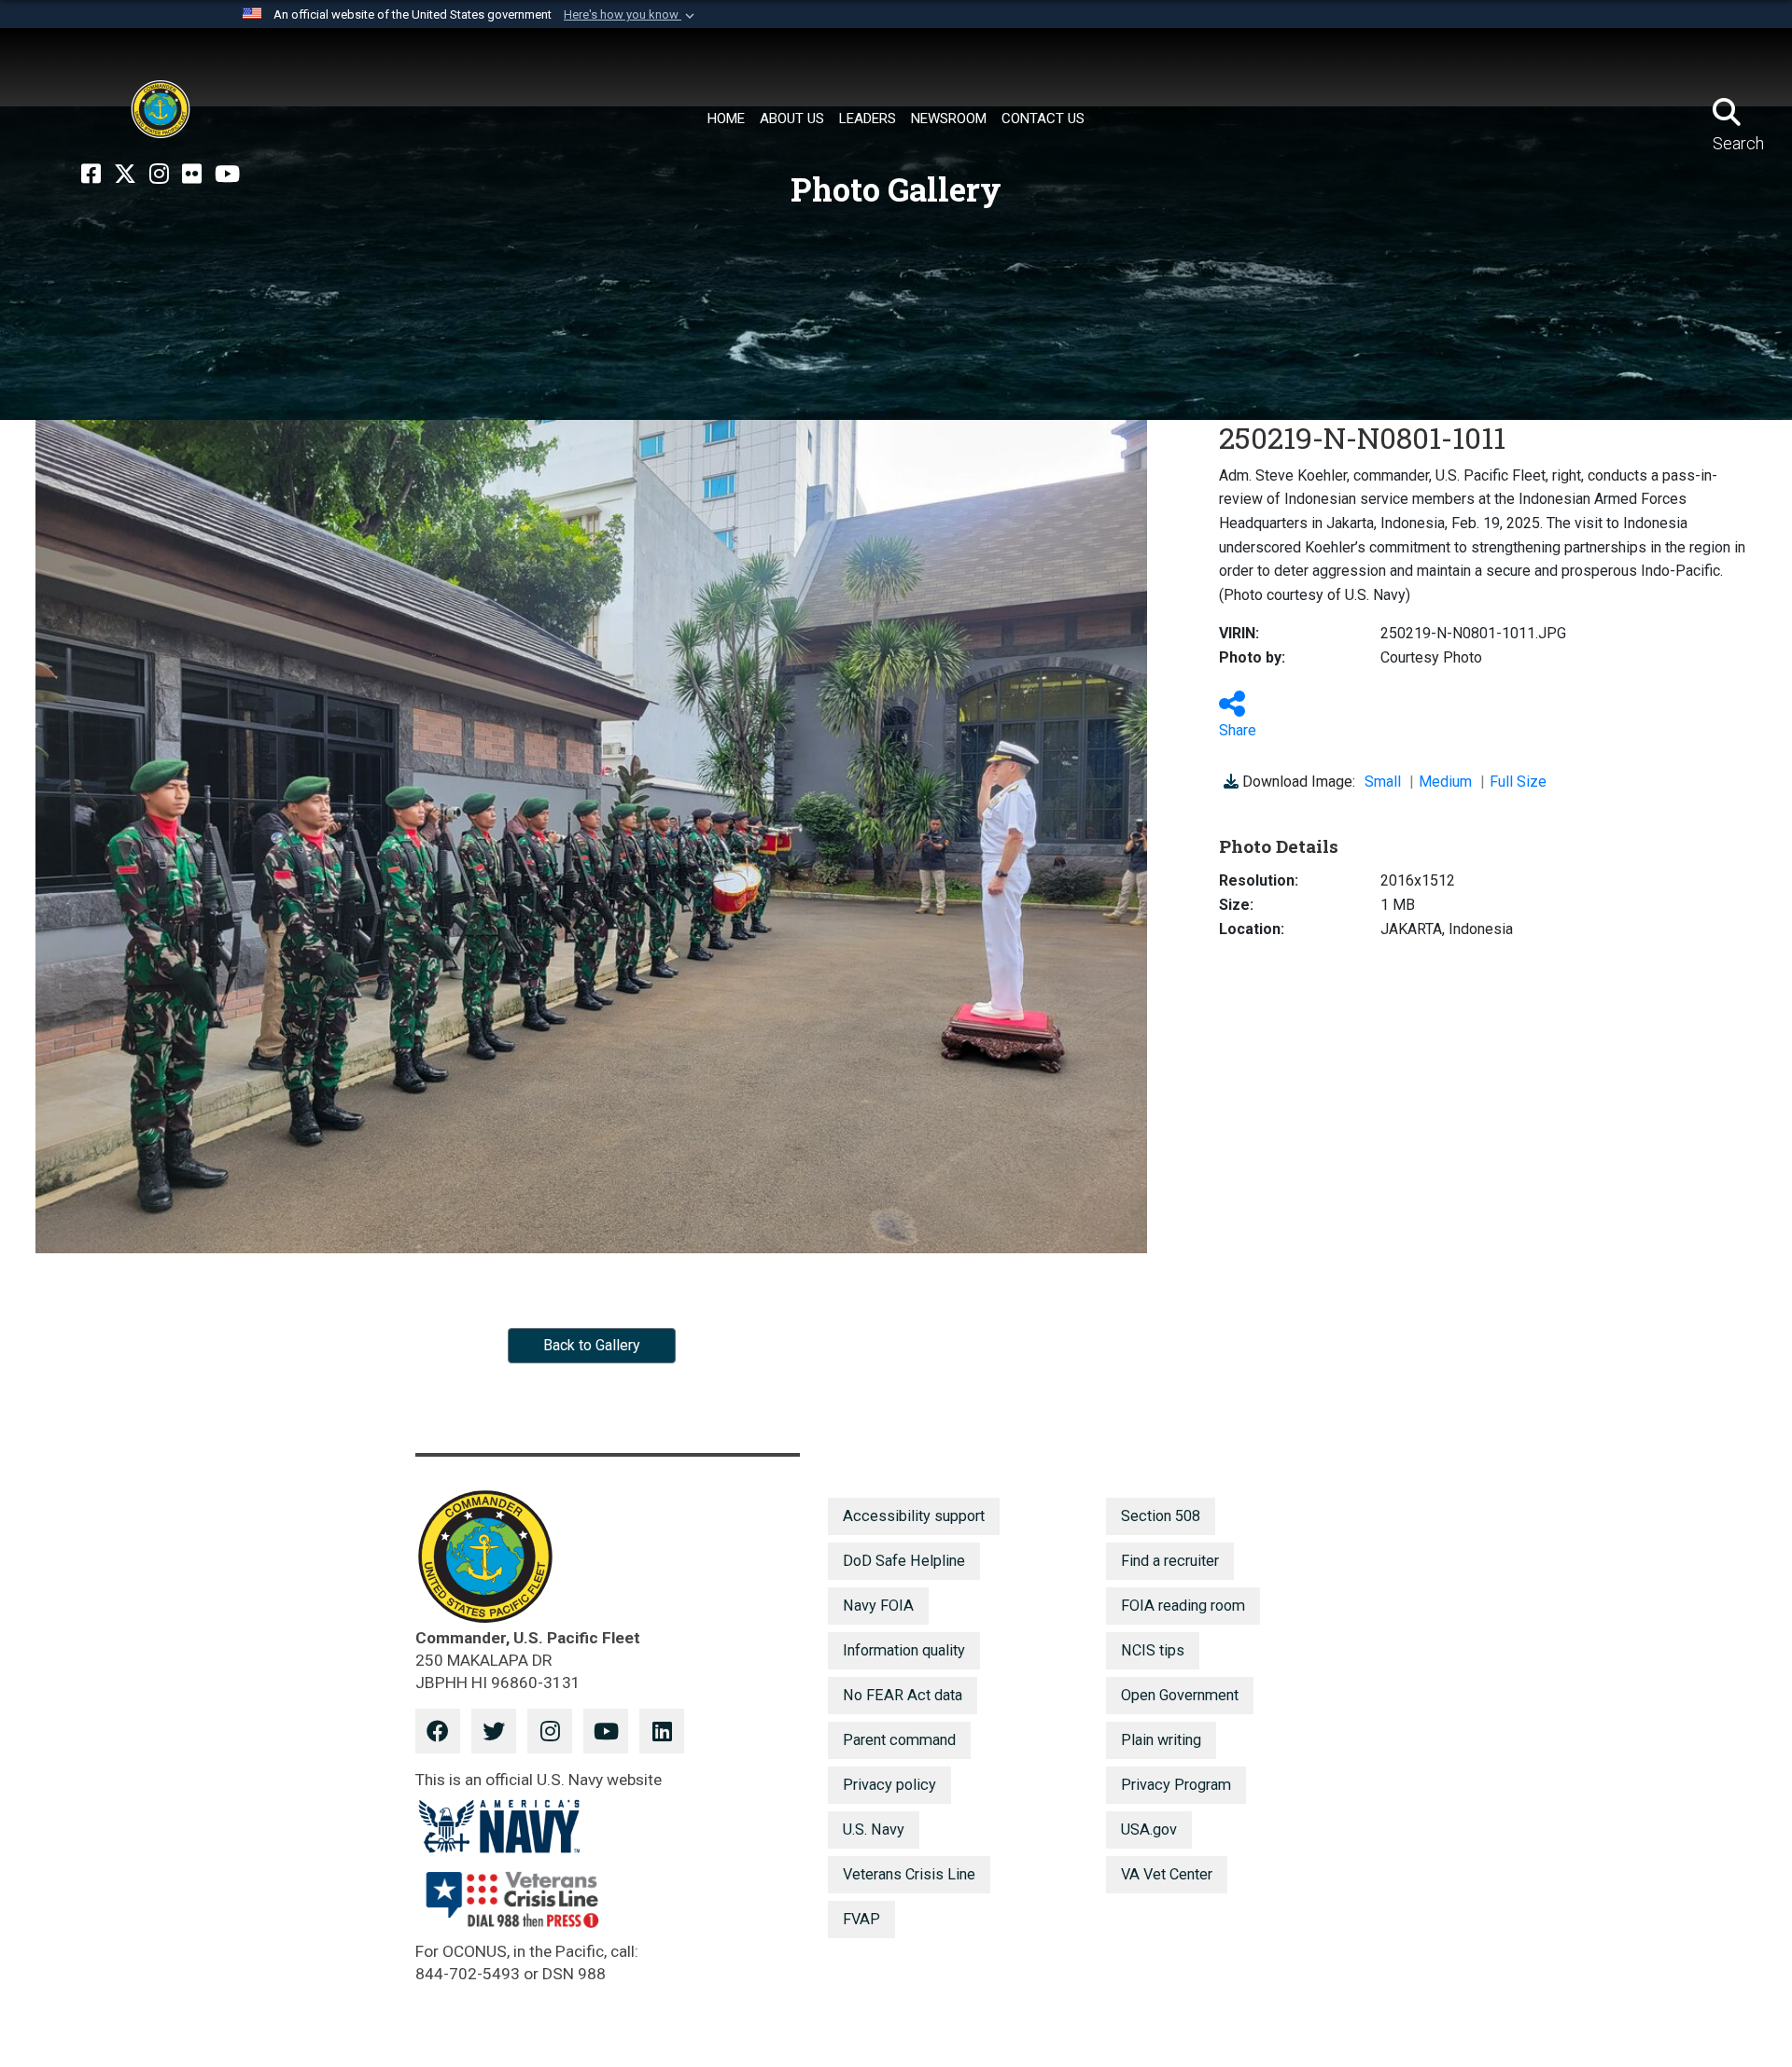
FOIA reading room (1183, 1606)
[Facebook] (91, 175)
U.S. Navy (874, 1830)
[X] (125, 175)
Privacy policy (889, 1785)
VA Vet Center (1167, 1874)
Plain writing (1161, 1740)
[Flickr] (192, 175)
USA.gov (1149, 1830)
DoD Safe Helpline (904, 1561)
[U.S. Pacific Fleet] (161, 109)
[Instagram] (159, 175)
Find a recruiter (1170, 1561)
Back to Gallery (592, 1345)
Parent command (899, 1740)
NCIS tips (1153, 1650)
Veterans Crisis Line (909, 1874)
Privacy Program (1176, 1785)
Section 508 (1161, 1516)
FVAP (861, 1919)
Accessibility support (914, 1516)
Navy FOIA (878, 1606)
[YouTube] (227, 175)
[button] (631, 15)
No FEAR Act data (903, 1695)
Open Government (1180, 1695)
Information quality (904, 1650)
